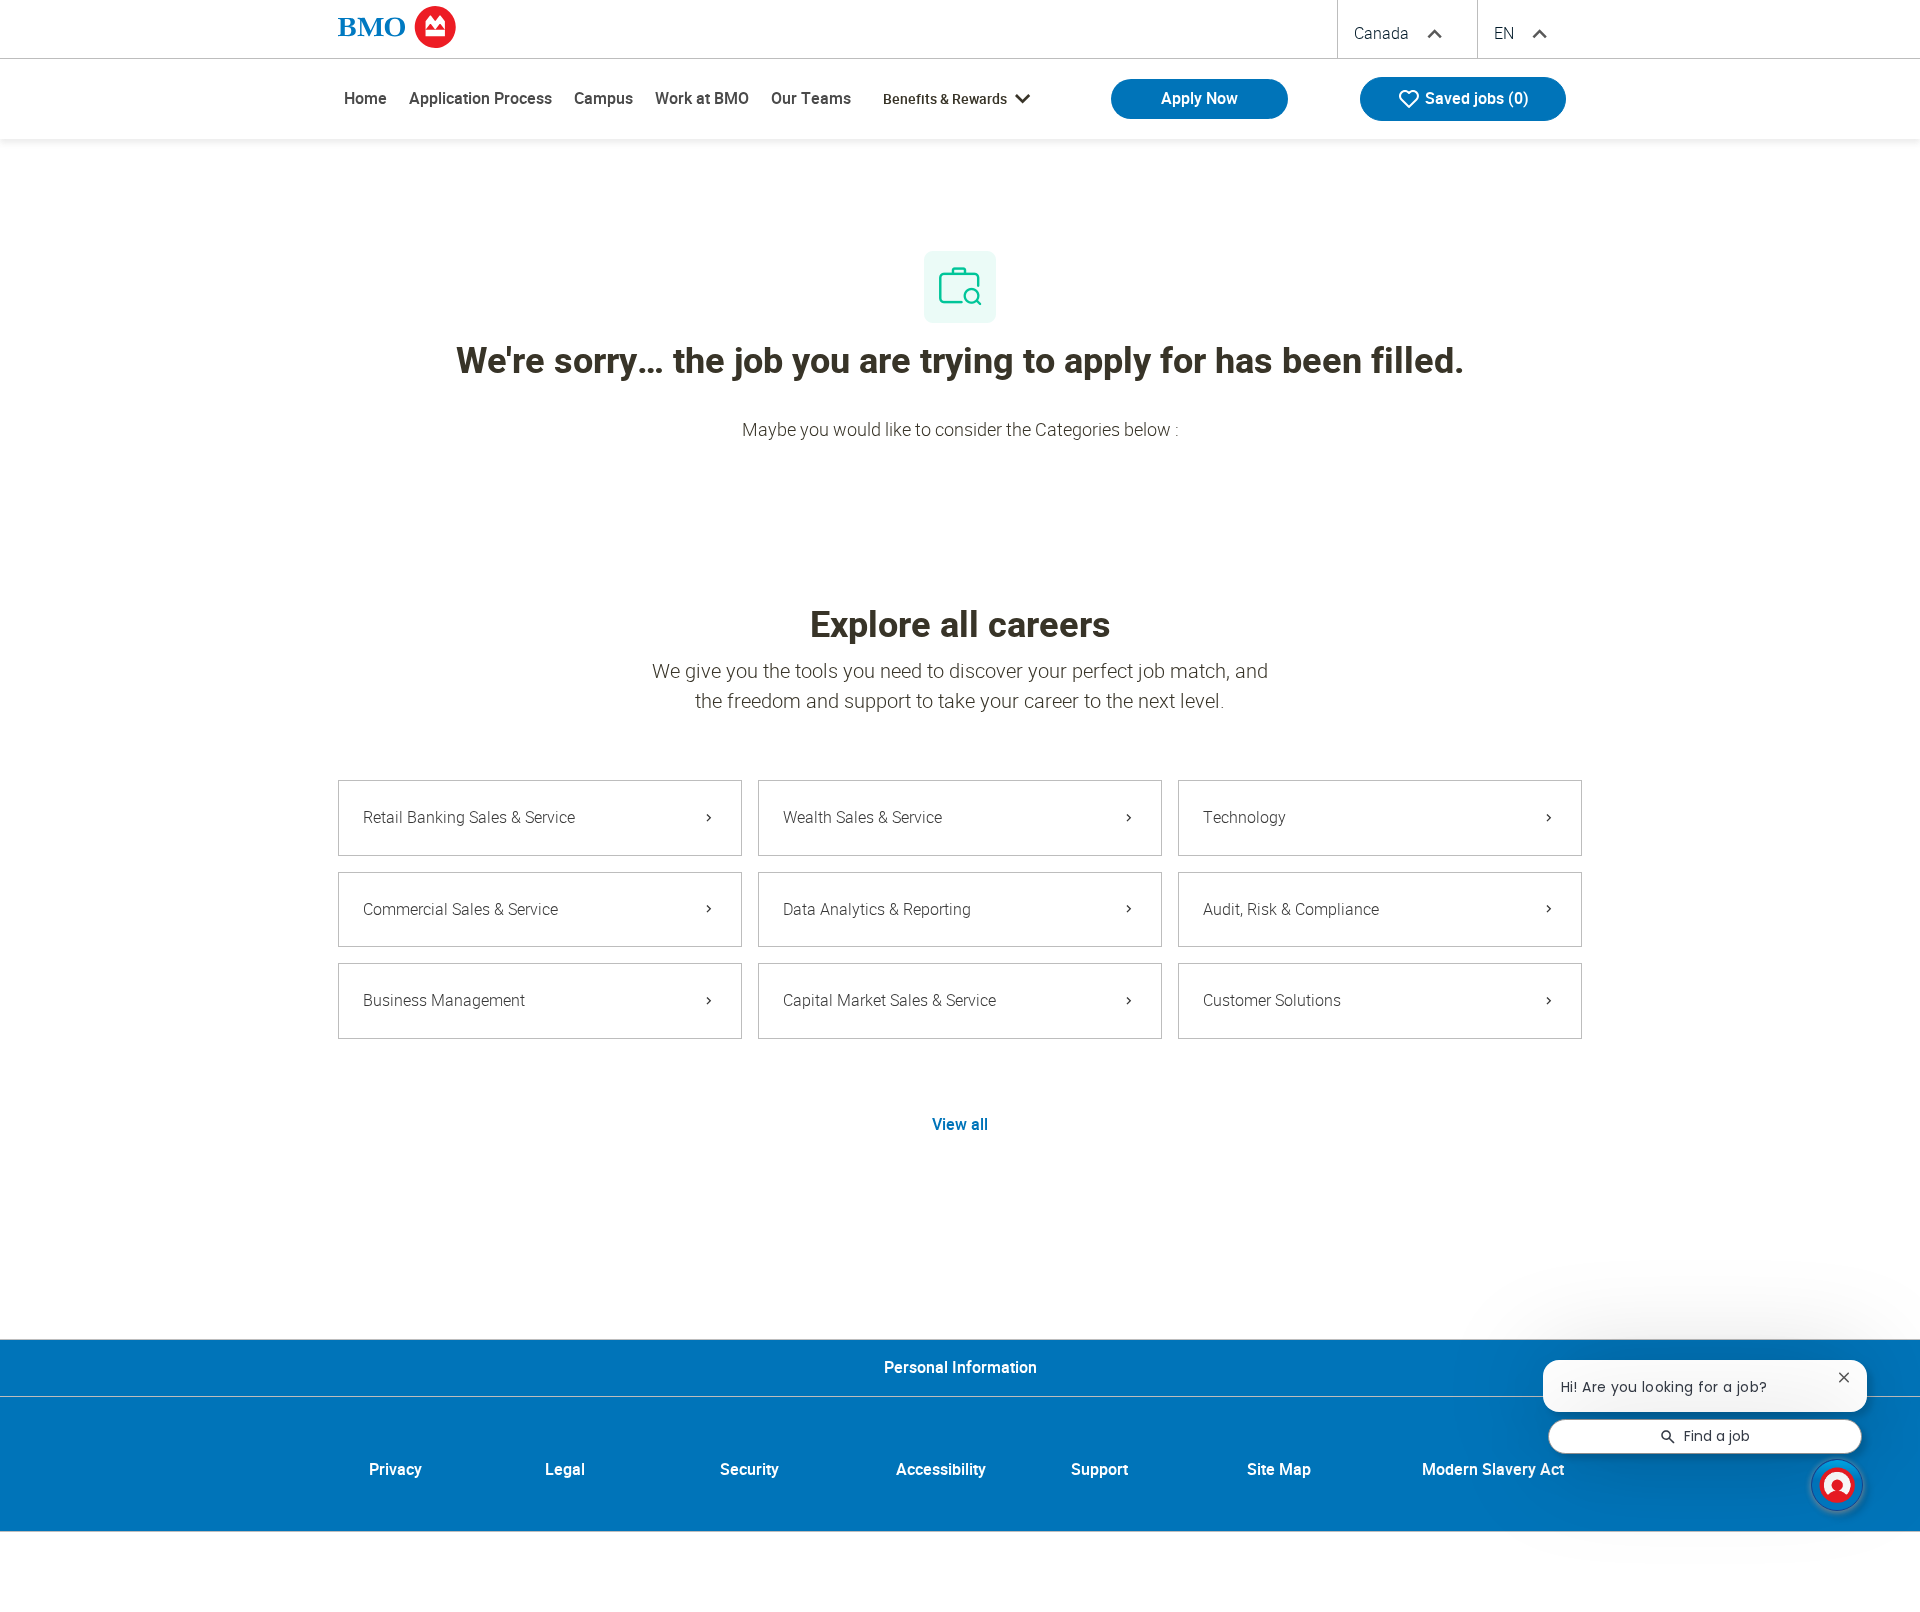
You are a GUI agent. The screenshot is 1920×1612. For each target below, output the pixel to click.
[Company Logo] (397, 26)
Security (749, 1470)
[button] (960, 1125)
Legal (565, 1470)
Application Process (480, 98)
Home (365, 98)
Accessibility (941, 1470)
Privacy (395, 1470)
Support (1099, 1470)
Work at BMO (702, 98)
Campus (603, 98)
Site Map (1279, 1470)
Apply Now (1199, 98)
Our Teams (811, 98)
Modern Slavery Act (1493, 1470)
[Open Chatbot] (1837, 1485)
